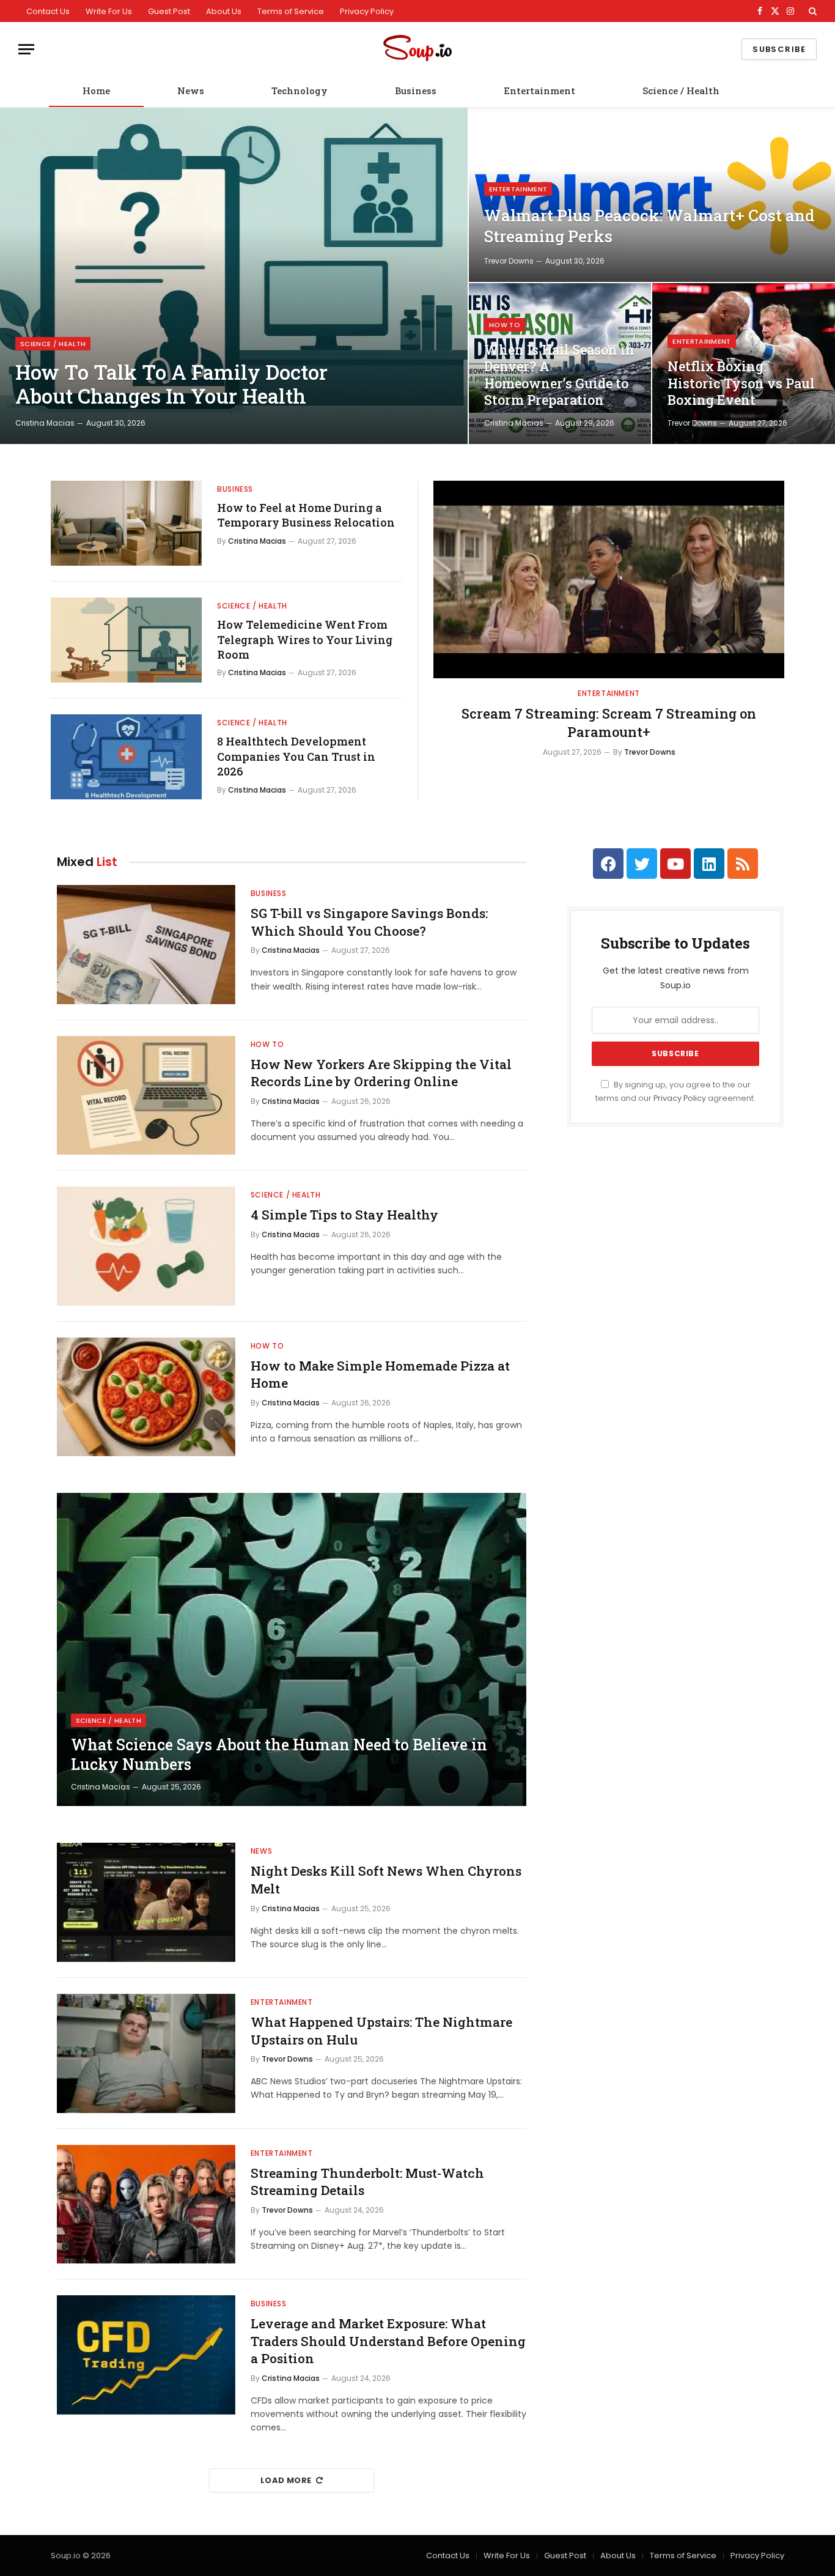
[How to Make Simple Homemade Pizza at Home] (146, 1397)
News (191, 91)
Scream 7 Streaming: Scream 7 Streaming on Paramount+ (609, 723)
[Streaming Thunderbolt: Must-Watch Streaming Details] (146, 2204)
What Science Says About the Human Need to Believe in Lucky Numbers (279, 1755)
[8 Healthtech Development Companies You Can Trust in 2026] (126, 757)
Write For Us (109, 11)
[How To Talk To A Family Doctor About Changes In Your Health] (234, 276)
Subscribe (779, 49)
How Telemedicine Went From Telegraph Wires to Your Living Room (305, 639)
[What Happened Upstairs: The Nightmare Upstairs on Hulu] (146, 2053)
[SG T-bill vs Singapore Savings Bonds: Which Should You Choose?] (146, 945)
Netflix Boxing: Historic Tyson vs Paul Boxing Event (741, 383)
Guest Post (169, 11)
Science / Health (681, 91)
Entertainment (539, 91)
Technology (300, 91)
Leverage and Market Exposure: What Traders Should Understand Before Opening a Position (388, 2341)
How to (505, 325)
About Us (224, 11)
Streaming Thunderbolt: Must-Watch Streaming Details (367, 2182)
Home (96, 91)
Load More (286, 2480)
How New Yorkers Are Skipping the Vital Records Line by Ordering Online (381, 1073)
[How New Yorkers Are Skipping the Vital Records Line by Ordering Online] (146, 1096)
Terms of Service (291, 11)
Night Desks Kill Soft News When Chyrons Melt (386, 1880)
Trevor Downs (509, 261)
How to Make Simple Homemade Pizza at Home (380, 1375)
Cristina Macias (45, 423)
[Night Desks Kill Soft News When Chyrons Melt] (146, 1902)
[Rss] (743, 864)
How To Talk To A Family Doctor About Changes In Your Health (171, 384)
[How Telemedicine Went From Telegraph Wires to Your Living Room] (126, 640)
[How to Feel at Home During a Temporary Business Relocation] (126, 523)
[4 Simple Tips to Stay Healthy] (146, 1246)
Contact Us (48, 11)
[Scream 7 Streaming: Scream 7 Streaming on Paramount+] (609, 579)
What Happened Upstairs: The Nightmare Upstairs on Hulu (381, 2031)
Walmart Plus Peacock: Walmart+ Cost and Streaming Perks (649, 226)
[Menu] (26, 49)
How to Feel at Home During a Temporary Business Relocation (306, 515)
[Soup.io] (417, 49)
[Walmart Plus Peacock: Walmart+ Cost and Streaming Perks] (652, 195)
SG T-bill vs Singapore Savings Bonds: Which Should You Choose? (369, 922)
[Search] (811, 11)
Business (416, 91)
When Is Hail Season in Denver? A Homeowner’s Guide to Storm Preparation (559, 375)
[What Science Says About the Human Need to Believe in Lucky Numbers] (292, 1649)
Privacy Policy (367, 11)
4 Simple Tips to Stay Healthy (344, 1215)
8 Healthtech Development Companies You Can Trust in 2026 (296, 756)
